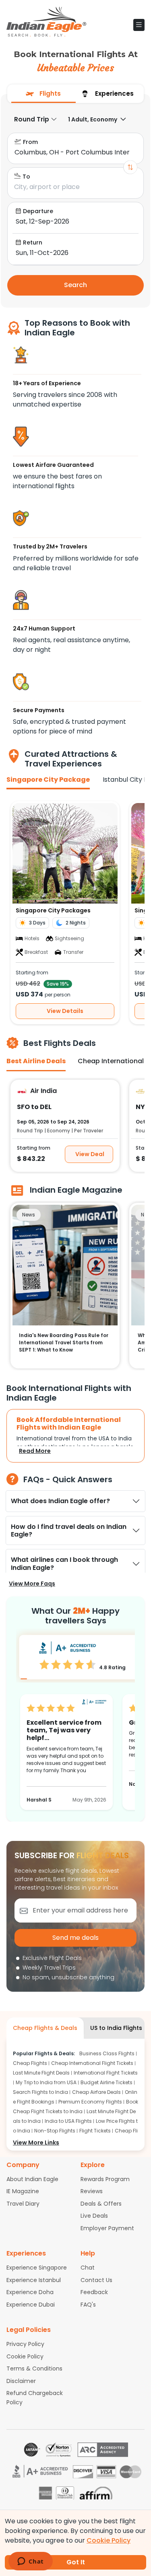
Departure (38, 211)
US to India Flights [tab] (116, 2028)
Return (33, 242)
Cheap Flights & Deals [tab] (45, 2028)
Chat (88, 2268)
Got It (76, 2562)
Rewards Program (105, 2179)
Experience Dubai (31, 2305)
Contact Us (96, 2280)
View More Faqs (32, 1584)
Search (75, 285)
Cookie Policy (25, 2356)
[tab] (43, 94)
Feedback (94, 2292)
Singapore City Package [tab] (48, 780)
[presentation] (43, 94)
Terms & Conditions (34, 2369)
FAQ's (88, 2305)
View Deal (90, 1154)
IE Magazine (23, 2191)
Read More (35, 1451)
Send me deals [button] (75, 1938)
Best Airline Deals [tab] (36, 1061)
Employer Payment (107, 2228)
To (26, 177)
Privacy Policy (25, 2344)
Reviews (92, 2191)
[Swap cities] (130, 167)
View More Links (36, 2143)
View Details (65, 1011)
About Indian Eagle (32, 2179)
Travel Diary (23, 2204)
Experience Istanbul (34, 2280)
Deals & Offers (101, 2204)
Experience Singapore (37, 2268)
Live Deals (94, 2216)
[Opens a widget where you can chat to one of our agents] (30, 2562)
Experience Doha (30, 2292)
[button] (139, 25)
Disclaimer (21, 2381)
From (30, 142)
